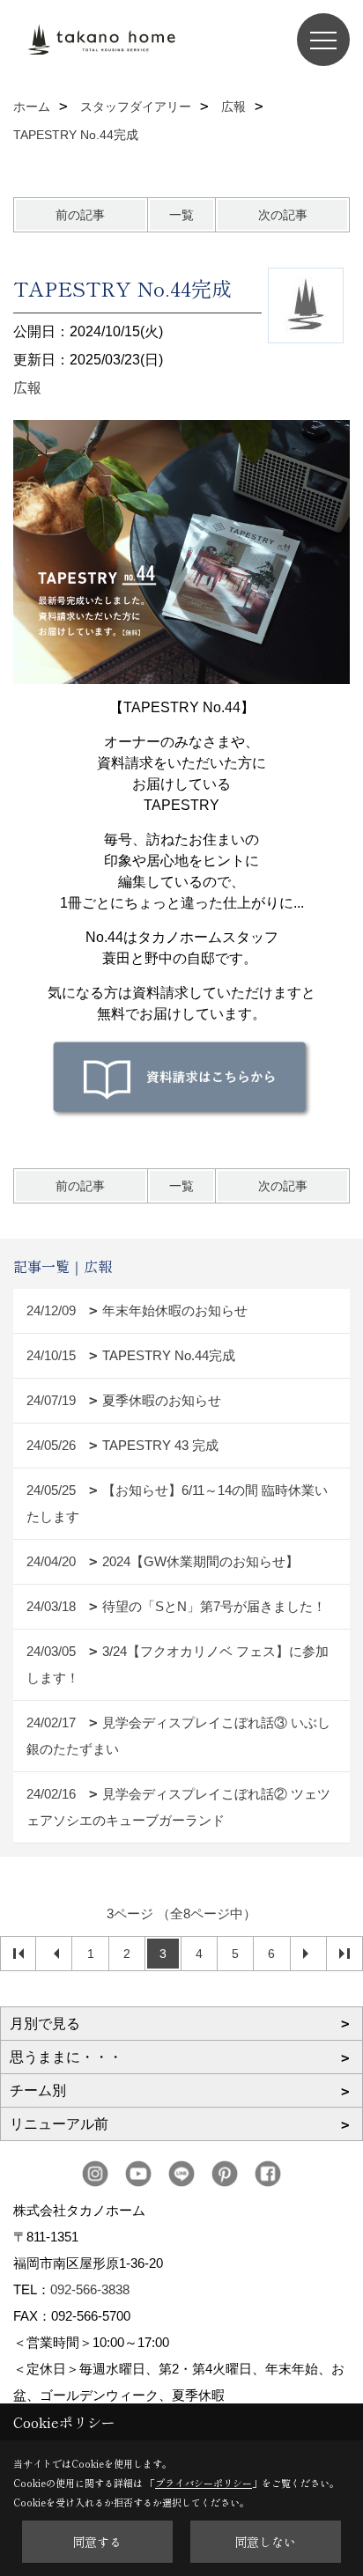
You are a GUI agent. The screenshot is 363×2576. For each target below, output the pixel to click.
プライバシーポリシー (204, 2483)
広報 (27, 388)
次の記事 (283, 215)
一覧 (181, 215)
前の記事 (80, 215)
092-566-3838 (90, 2289)
